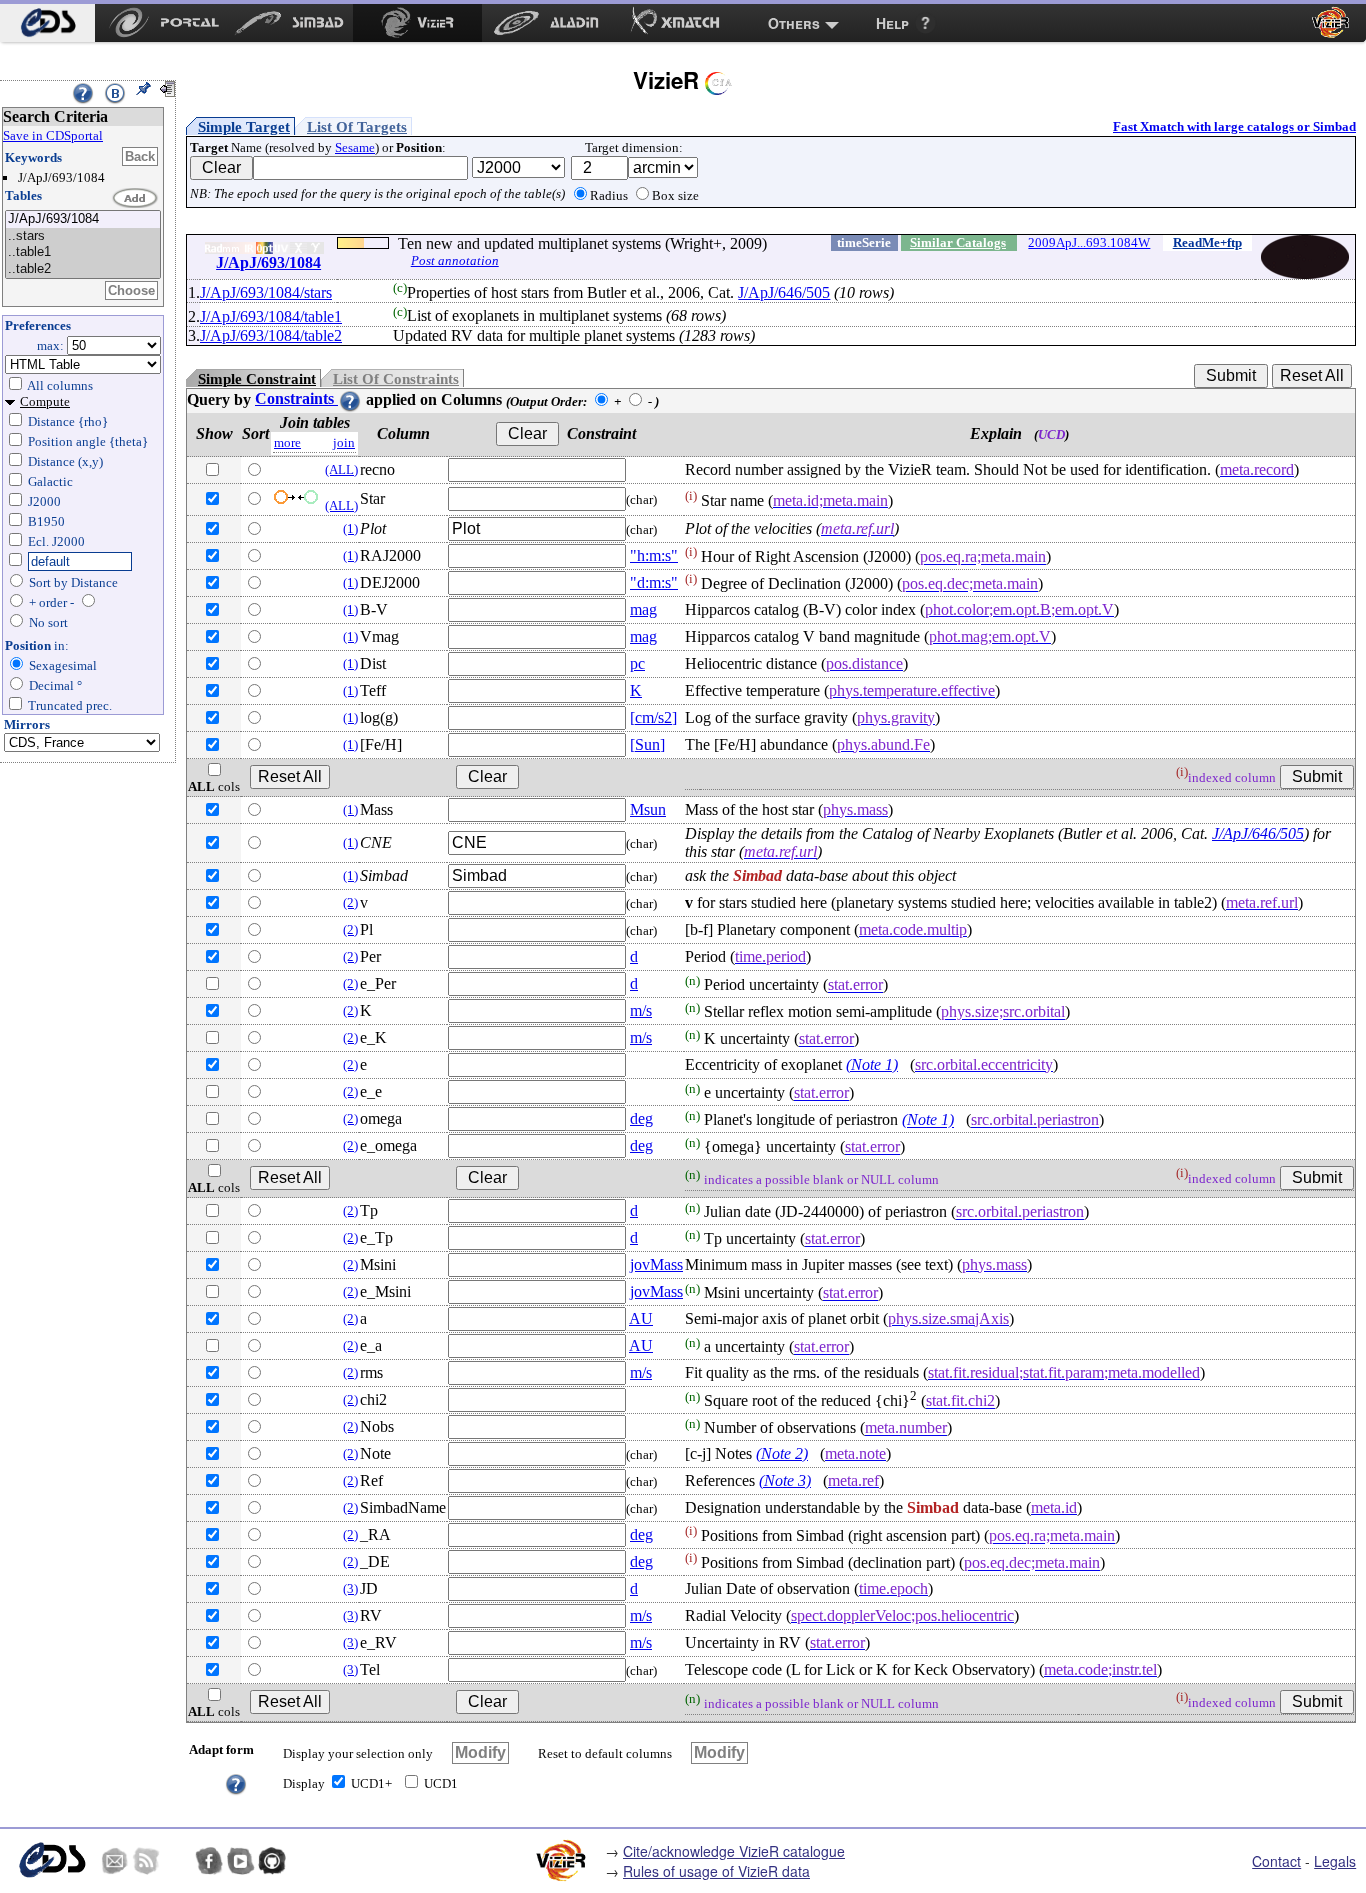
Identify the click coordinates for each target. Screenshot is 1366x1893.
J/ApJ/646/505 (784, 292)
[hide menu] (167, 89)
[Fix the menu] (143, 89)
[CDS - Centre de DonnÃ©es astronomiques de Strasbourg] (52, 1860)
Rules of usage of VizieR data (716, 1871)
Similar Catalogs (958, 242)
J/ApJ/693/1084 (268, 262)
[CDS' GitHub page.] (272, 1861)
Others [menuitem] (794, 23)
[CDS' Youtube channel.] (241, 1861)
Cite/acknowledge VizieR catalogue (734, 1851)
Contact (1276, 1861)
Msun (648, 809)
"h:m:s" (654, 555)
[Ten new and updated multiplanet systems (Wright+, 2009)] (83, 219)
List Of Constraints (396, 379)
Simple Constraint (257, 379)
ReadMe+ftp (1207, 242)
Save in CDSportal (53, 135)
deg (641, 1118)
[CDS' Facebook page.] (209, 1861)
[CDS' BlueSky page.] (178, 1861)
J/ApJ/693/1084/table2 (271, 335)
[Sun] (647, 744)
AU (641, 1318)
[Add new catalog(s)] (136, 199)
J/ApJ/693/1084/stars (266, 292)
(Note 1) (872, 1064)
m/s (641, 1010)
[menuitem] (47, 23)
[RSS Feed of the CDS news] (146, 1861)
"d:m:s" (654, 582)
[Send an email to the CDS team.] (115, 1861)
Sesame (355, 147)
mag (643, 609)
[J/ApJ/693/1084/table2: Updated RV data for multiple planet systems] (83, 269)
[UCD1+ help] (236, 1782)
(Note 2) (782, 1453)
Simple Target (244, 127)
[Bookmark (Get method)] (115, 93)
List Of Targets (357, 127)
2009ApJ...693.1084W (1089, 242)
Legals (1335, 1861)
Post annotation (455, 260)
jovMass (656, 1264)
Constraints (296, 398)
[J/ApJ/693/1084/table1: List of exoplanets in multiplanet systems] (83, 252)
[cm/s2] (653, 717)
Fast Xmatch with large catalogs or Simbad (1234, 126)
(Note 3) (785, 1480)
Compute (45, 401)
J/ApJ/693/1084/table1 (271, 316)
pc (637, 663)
